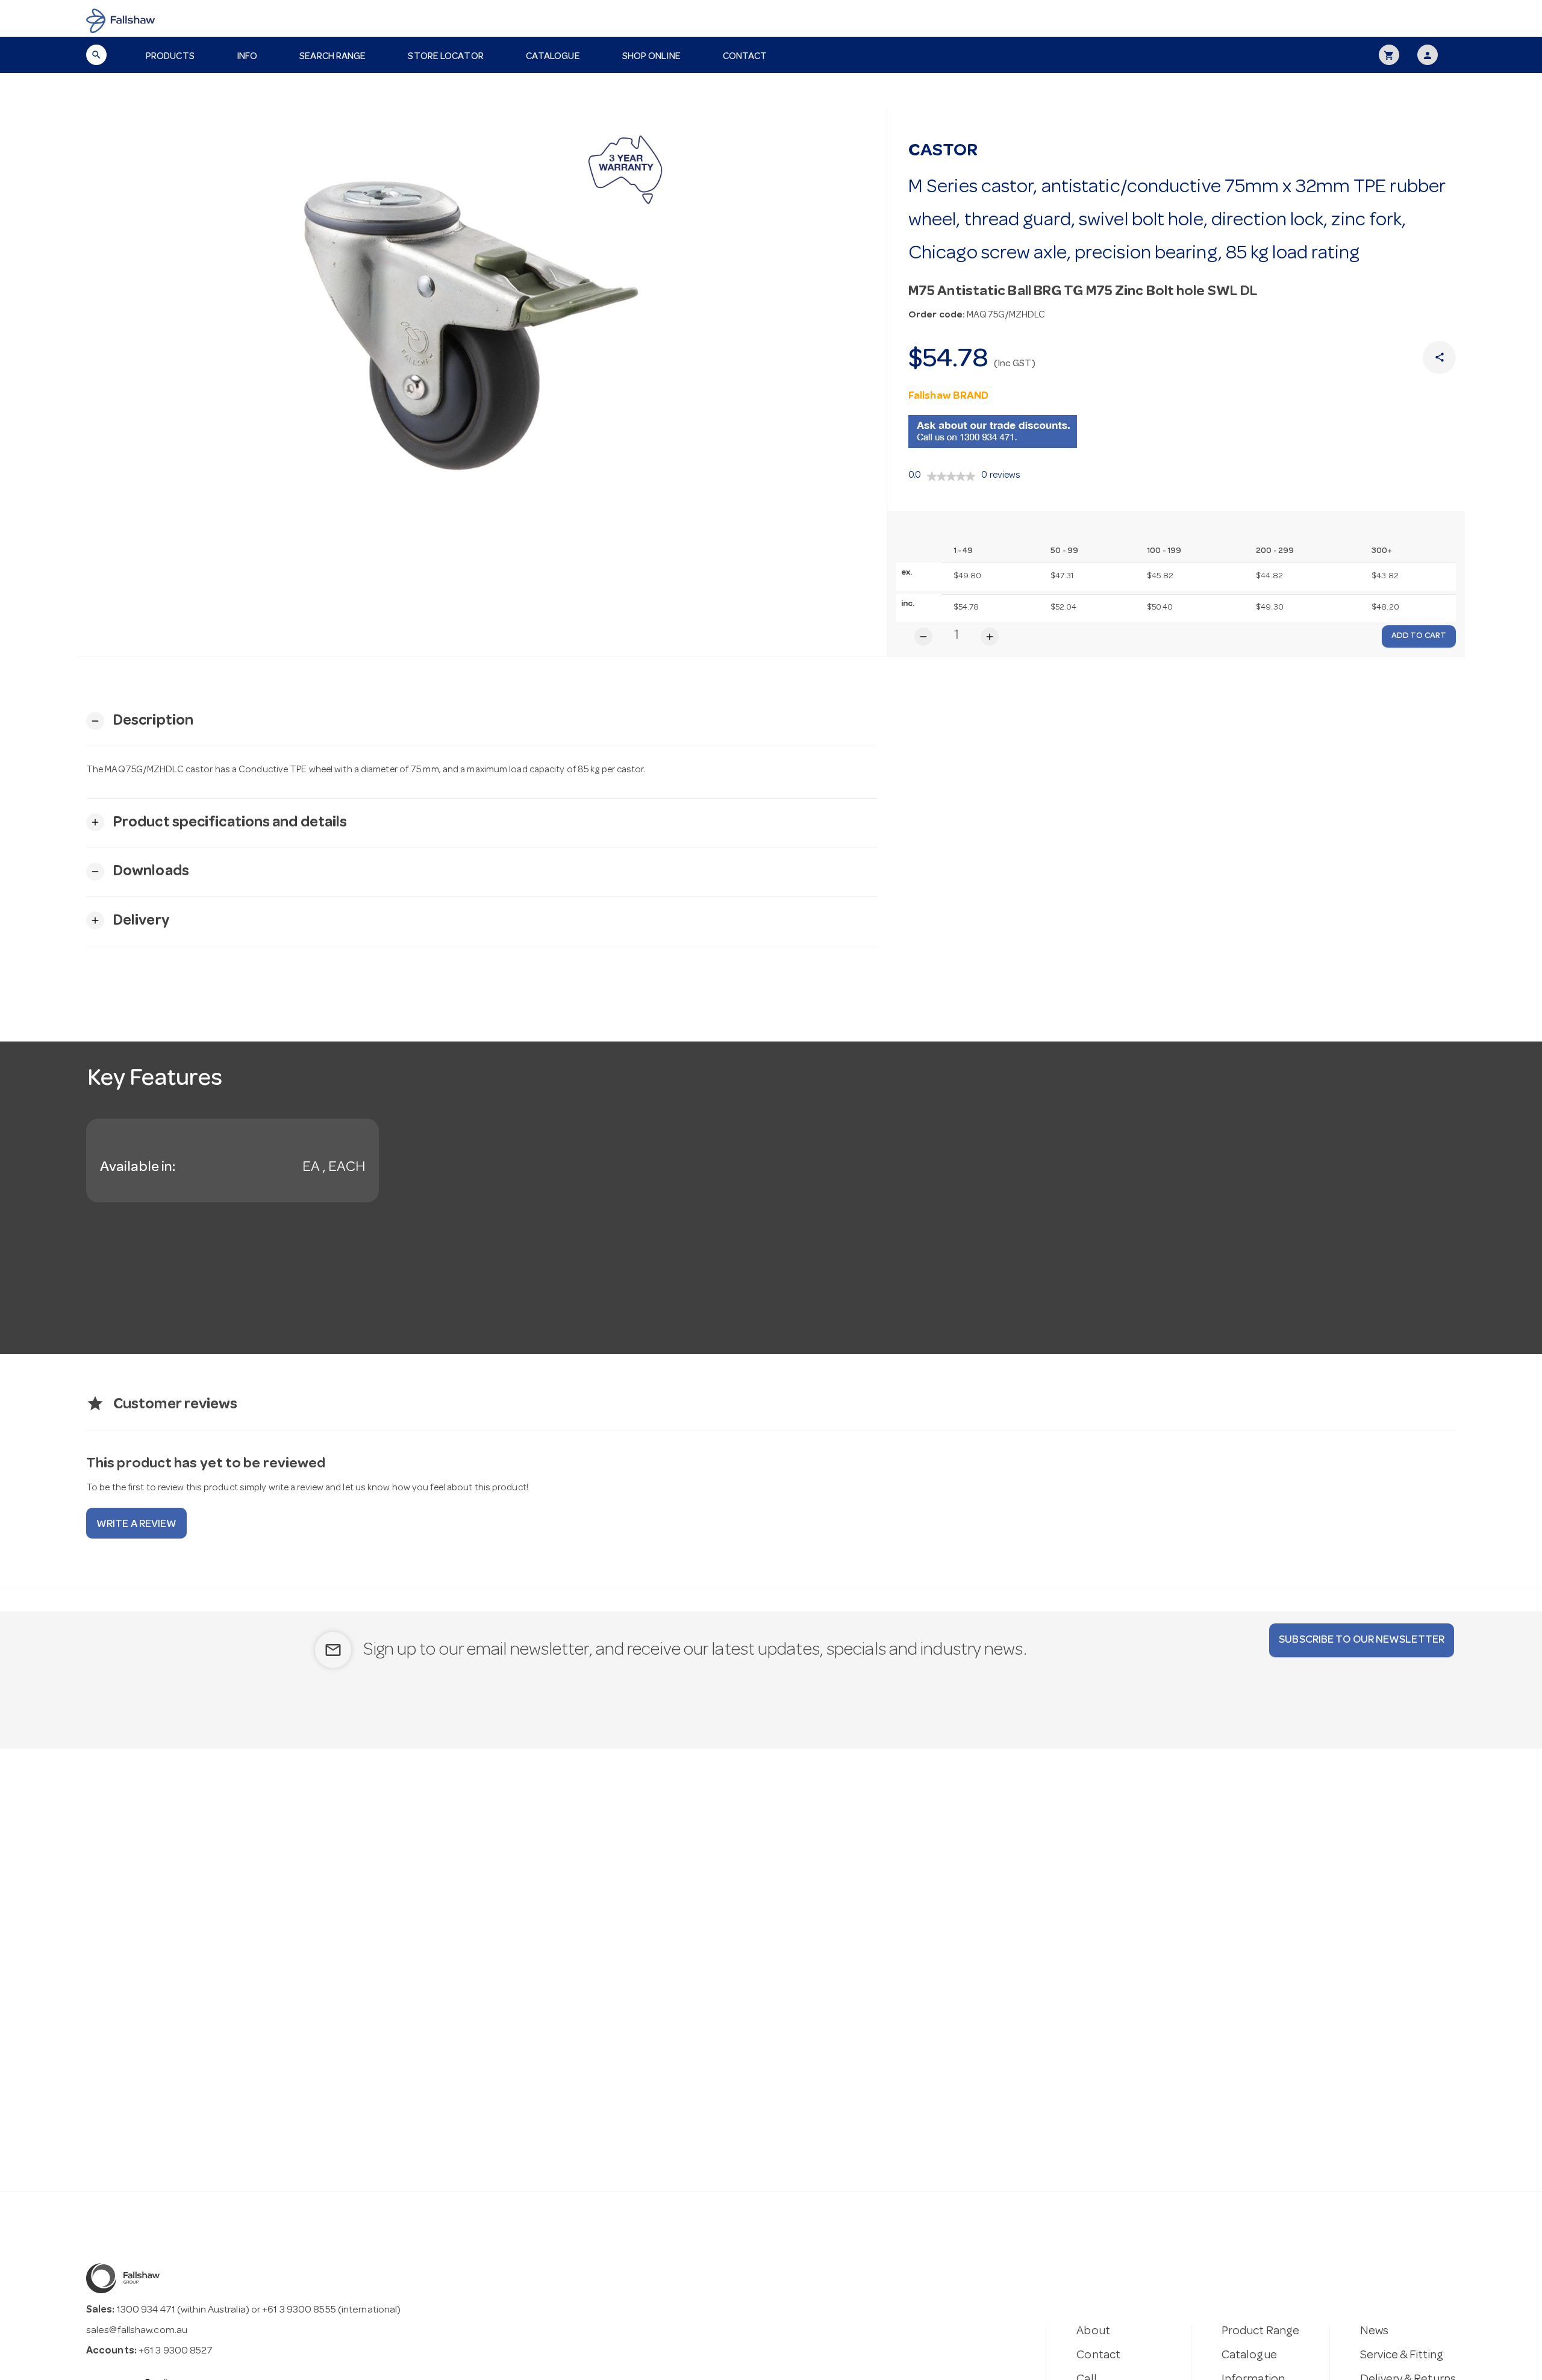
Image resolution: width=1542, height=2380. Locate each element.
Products (170, 57)
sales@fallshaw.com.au (137, 2331)
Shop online (651, 57)
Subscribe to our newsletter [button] (1362, 1640)
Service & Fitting (1402, 2356)
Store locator (445, 57)
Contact (745, 57)
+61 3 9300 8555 (299, 2310)
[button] (140, 721)
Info (247, 57)
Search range (332, 57)
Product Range (1260, 2332)
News (1374, 2332)
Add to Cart (1419, 636)
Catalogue (553, 57)
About (1093, 2332)
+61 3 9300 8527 (176, 2351)
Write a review (136, 1525)
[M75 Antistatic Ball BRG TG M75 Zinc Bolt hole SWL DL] (482, 315)
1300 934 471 (146, 2310)
